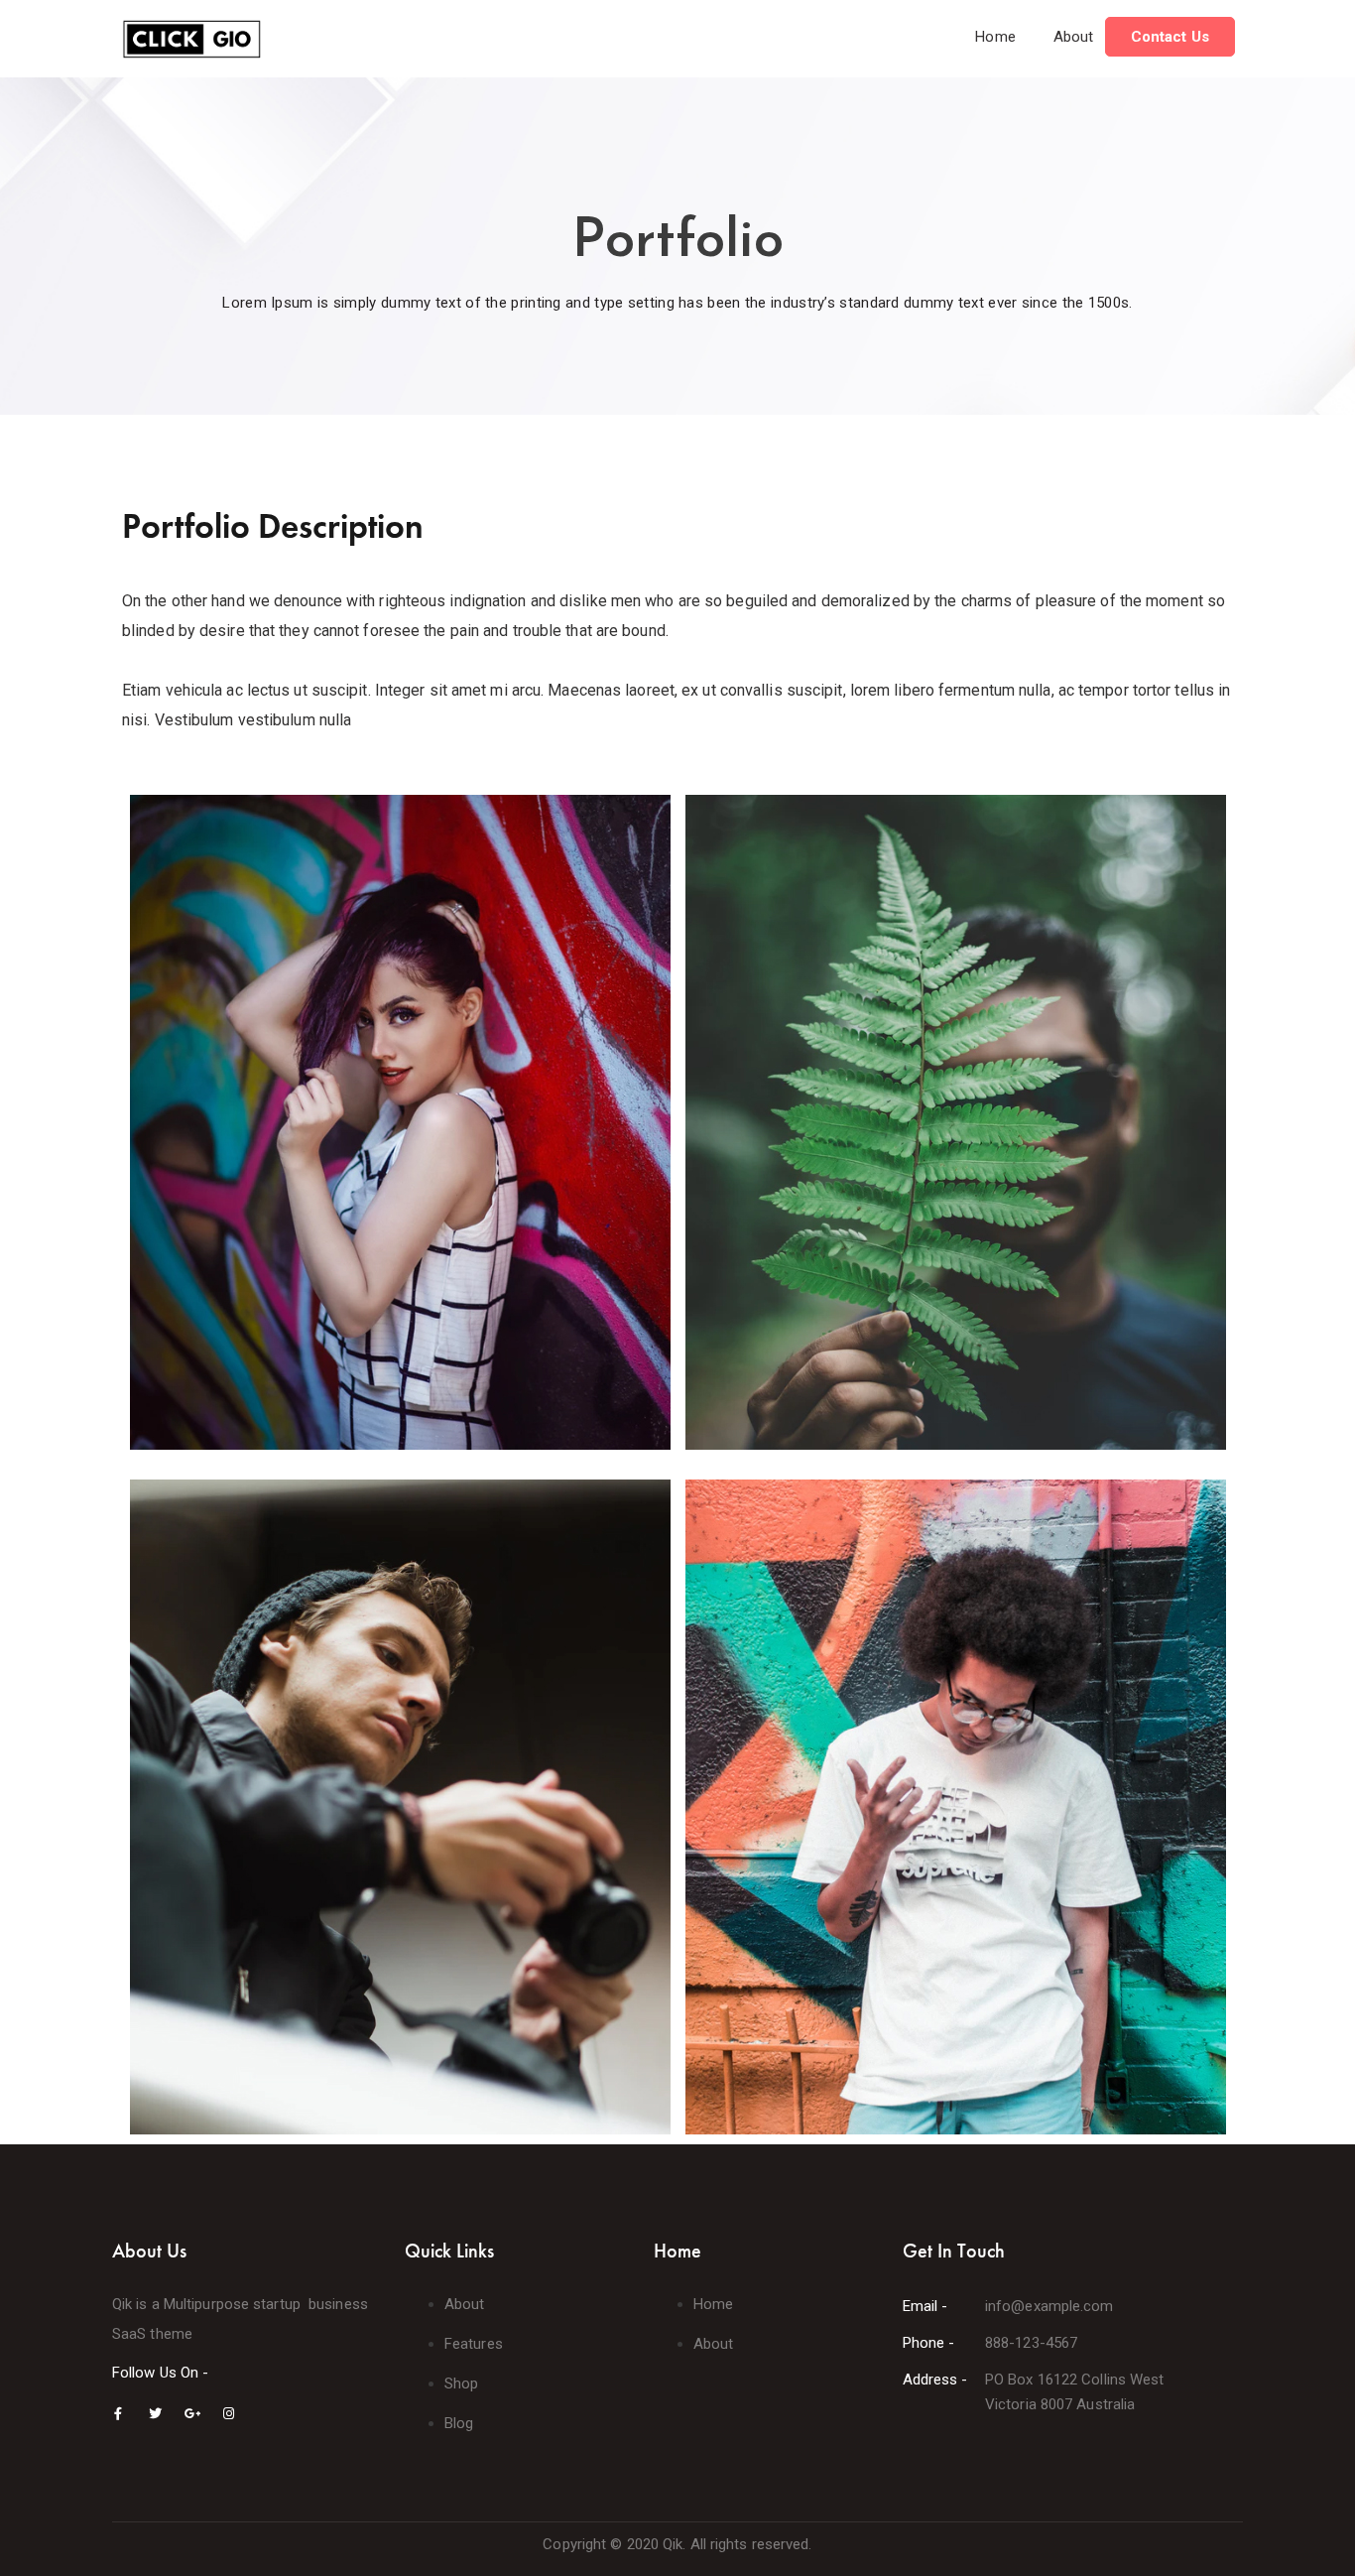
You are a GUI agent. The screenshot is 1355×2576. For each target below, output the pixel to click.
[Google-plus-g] (192, 2414)
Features (474, 2344)
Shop (461, 2383)
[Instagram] (229, 2414)
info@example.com (1049, 2306)
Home (995, 37)
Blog (459, 2423)
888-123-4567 (1031, 2343)
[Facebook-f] (119, 2414)
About (1074, 37)
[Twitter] (155, 2414)
